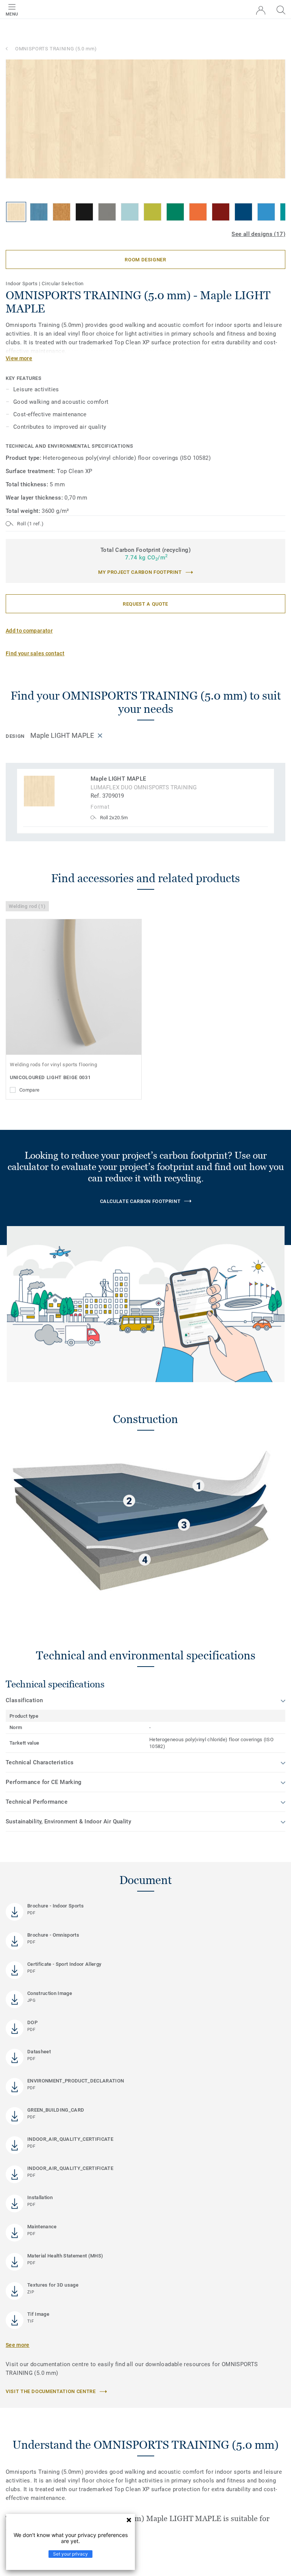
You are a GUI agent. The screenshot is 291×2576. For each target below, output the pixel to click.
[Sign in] (261, 10)
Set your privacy (70, 2554)
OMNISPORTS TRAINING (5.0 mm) (56, 49)
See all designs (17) (258, 234)
